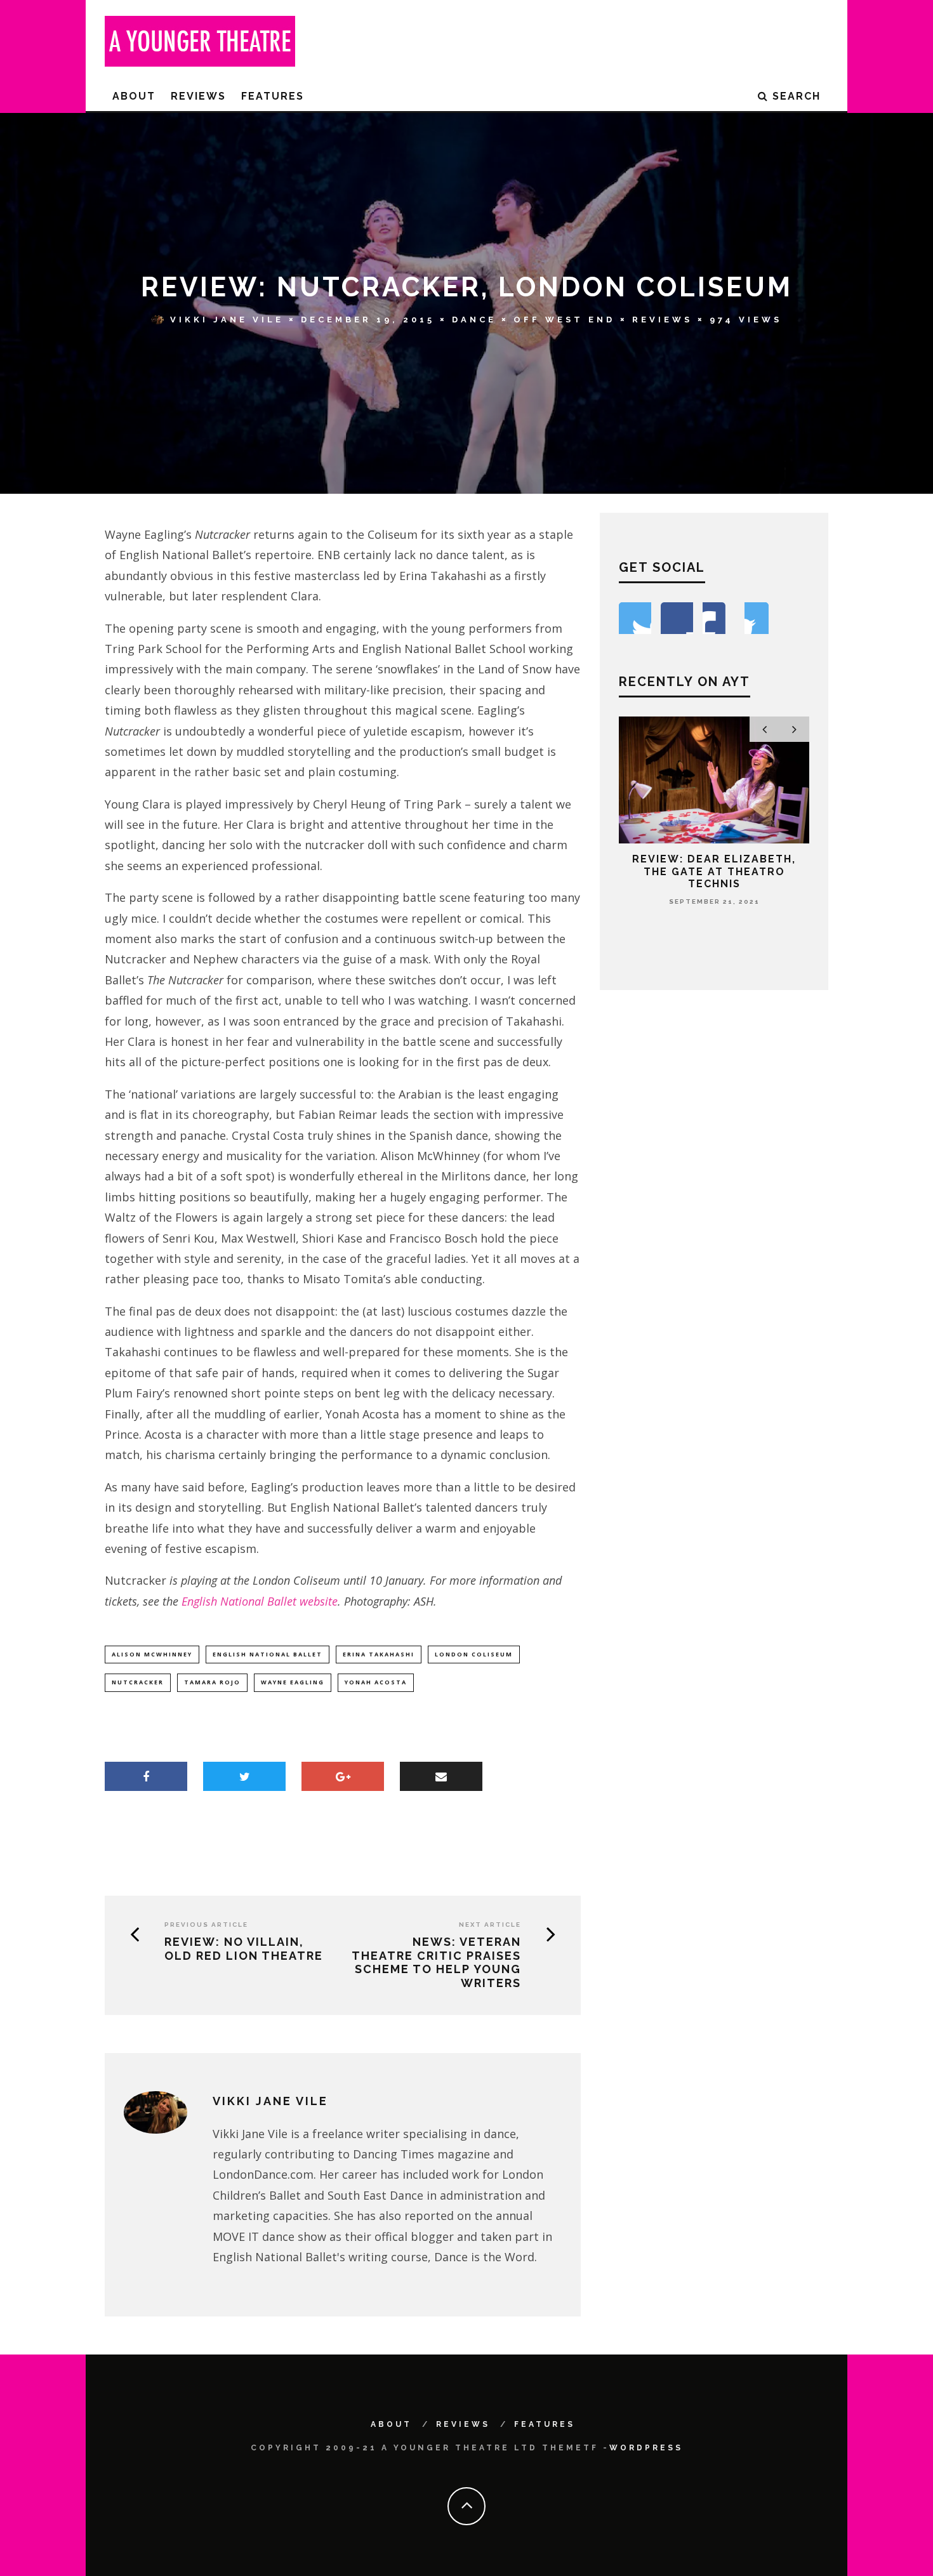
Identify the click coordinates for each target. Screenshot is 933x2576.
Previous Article (206, 1925)
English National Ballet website (260, 1601)
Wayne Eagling (293, 1682)
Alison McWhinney (152, 1654)
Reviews (198, 96)
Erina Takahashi (379, 1654)
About (134, 96)
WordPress (646, 2448)
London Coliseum (474, 1654)
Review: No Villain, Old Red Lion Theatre (244, 1949)
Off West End (564, 320)
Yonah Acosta (376, 1682)
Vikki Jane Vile (227, 320)
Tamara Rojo (212, 1682)
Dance (474, 320)
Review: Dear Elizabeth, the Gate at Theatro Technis (714, 871)
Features (273, 96)
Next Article (490, 1925)
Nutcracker (138, 1682)
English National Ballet (268, 1654)
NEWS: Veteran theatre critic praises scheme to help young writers (436, 1962)
